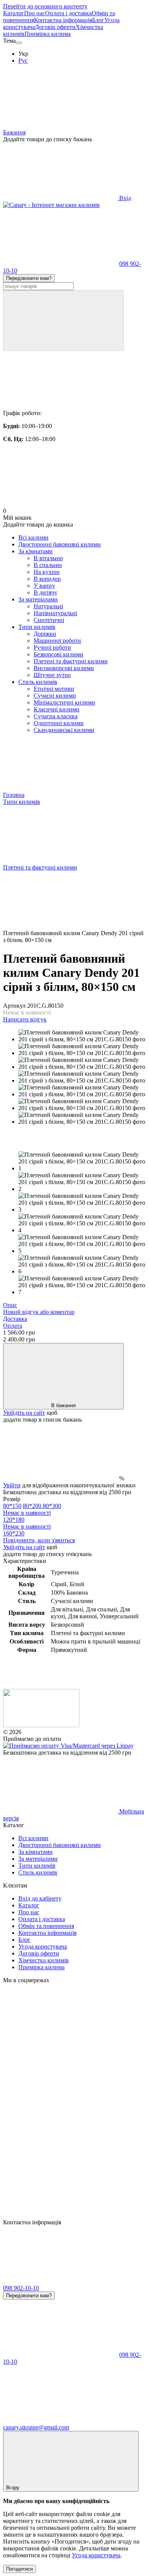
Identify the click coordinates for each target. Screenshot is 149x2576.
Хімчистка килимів (44, 1960)
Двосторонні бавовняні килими (60, 544)
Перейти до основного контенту (45, 6)
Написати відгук (25, 1019)
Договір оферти (55, 27)
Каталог (14, 13)
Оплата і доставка (68, 13)
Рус (23, 61)
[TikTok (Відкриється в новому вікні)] (60, 2098)
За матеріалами (38, 599)
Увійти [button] (12, 1485)
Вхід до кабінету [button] (40, 1898)
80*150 (12, 1506)
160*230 (14, 1533)
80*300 (32, 1509)
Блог (98, 20)
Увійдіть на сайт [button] (24, 1413)
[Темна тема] (19, 43)
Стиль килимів (38, 682)
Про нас (35, 13)
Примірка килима (48, 34)
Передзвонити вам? (29, 278)
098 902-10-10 (21, 2288)
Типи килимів (37, 627)
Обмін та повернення (46, 1926)
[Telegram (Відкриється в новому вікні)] (60, 2215)
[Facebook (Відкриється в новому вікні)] (60, 2157)
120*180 (27, 1523)
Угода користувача (43, 1947)
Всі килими (33, 537)
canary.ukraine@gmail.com (36, 2427)
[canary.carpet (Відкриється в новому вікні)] (60, 2039)
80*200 (33, 1506)
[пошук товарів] (63, 321)
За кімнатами (36, 551)
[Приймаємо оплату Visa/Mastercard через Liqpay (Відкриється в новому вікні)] (68, 1746)
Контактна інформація (63, 20)
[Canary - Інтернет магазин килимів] (41, 1725)
